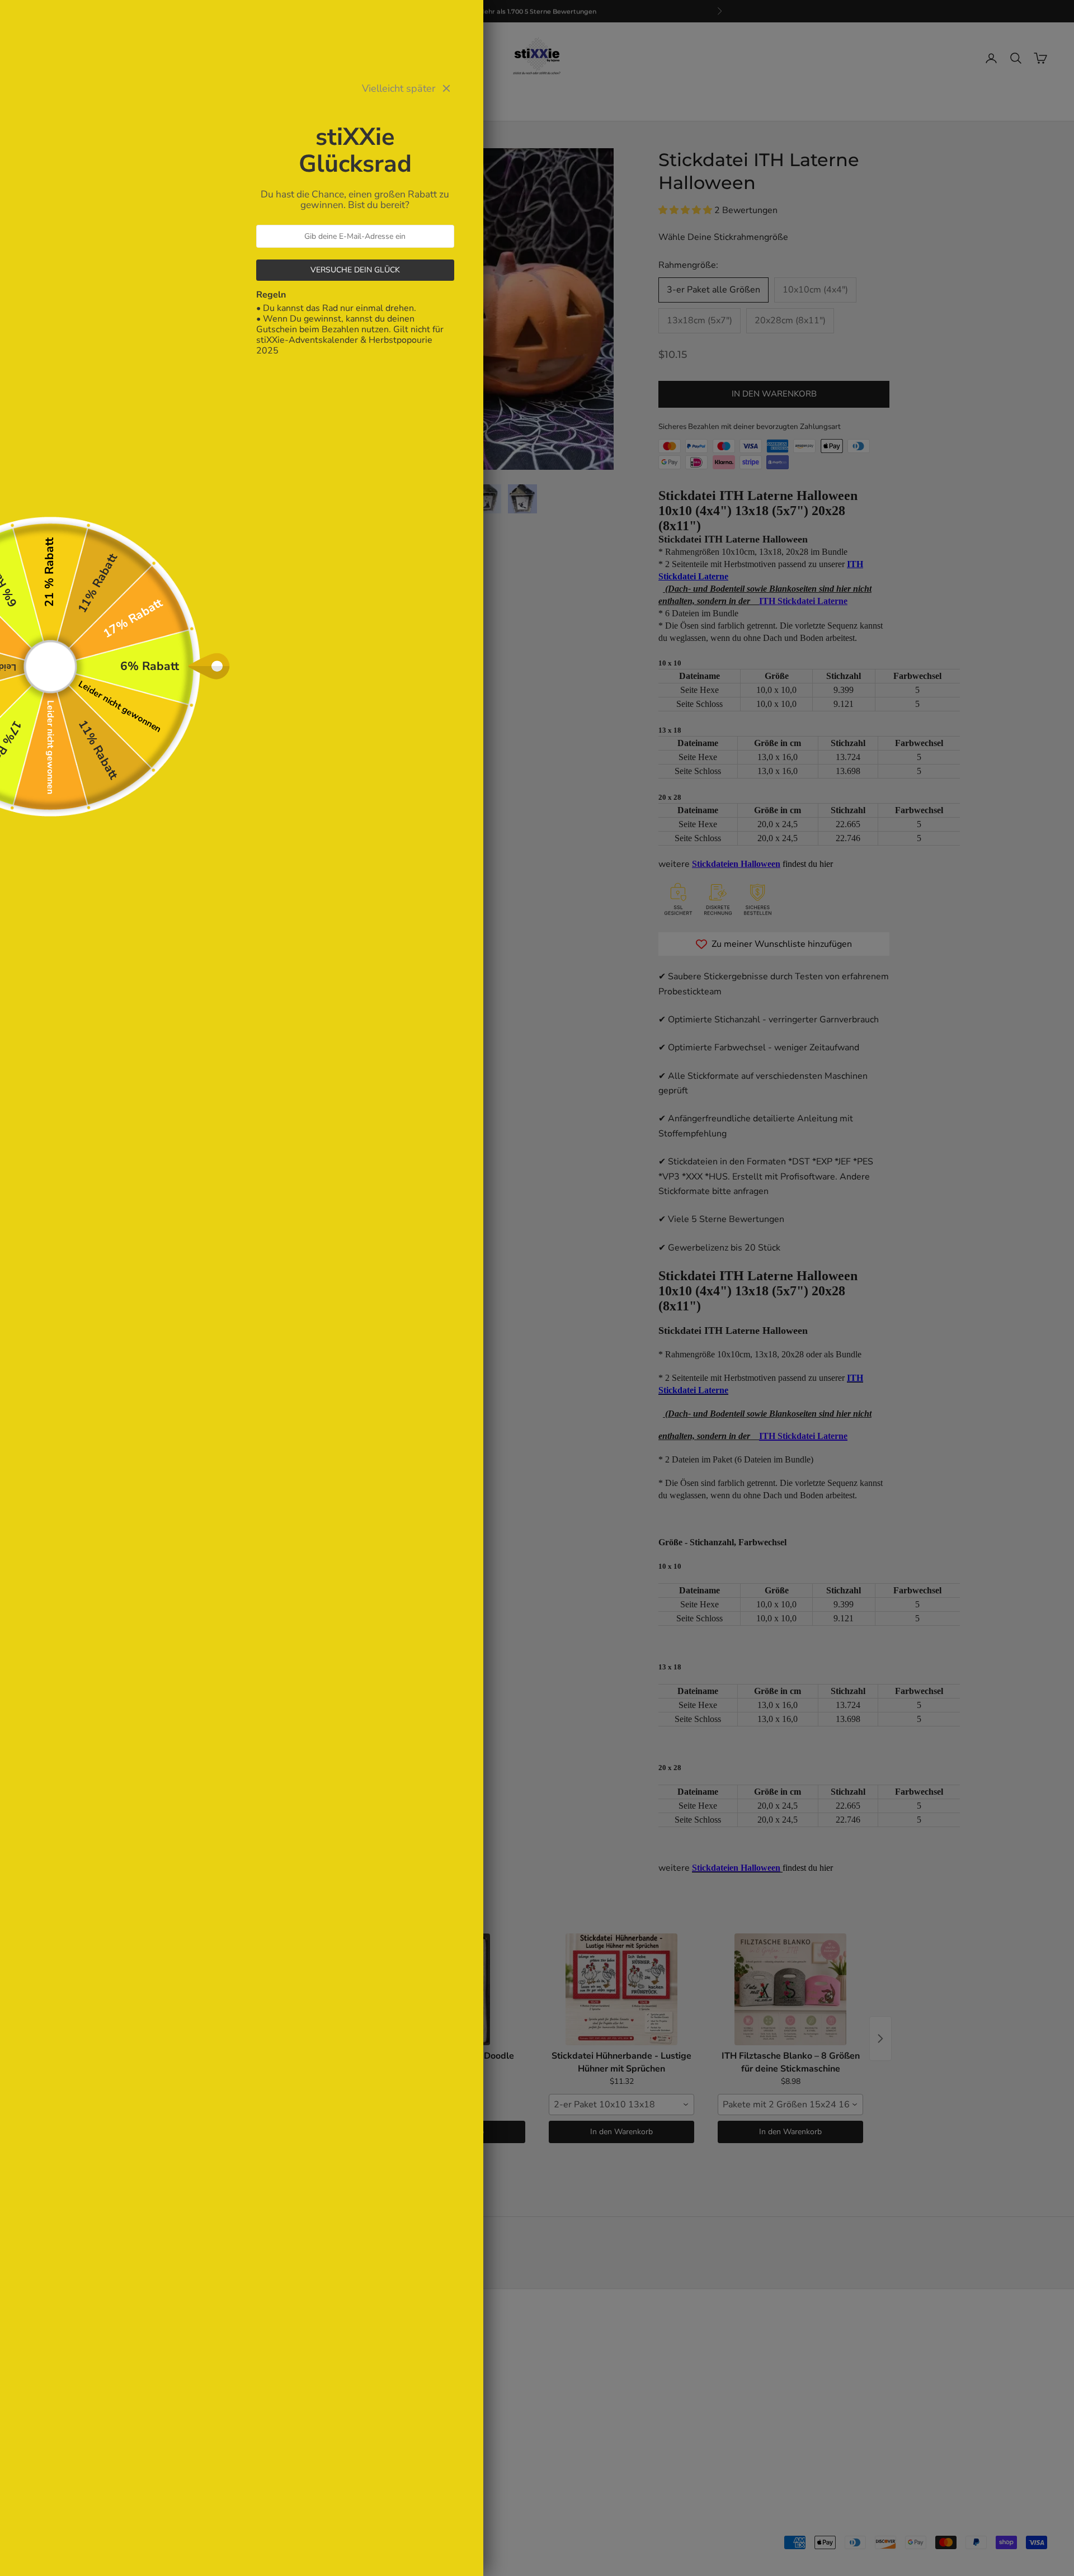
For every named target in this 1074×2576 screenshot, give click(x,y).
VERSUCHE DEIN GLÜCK (355, 270)
